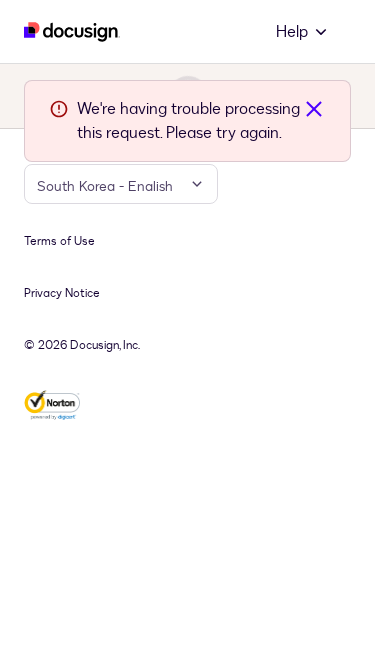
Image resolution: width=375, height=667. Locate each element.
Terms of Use (59, 241)
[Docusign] (72, 32)
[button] (303, 32)
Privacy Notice (62, 293)
